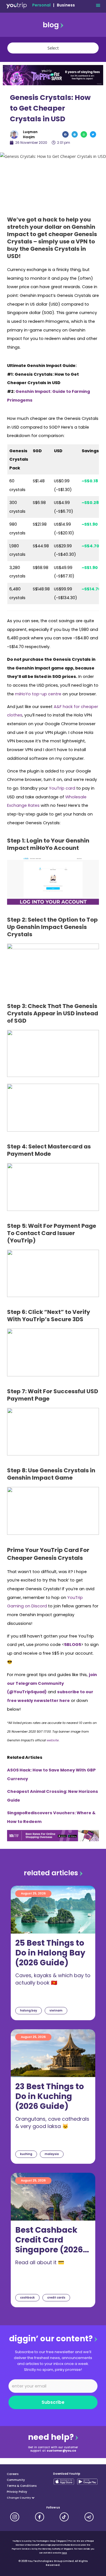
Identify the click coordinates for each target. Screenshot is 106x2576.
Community (16, 2480)
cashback (27, 2298)
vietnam (56, 2011)
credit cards (56, 2298)
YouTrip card (62, 788)
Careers (13, 2474)
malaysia (52, 2154)
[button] (98, 5)
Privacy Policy (17, 2492)
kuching (26, 2154)
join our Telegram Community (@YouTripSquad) (52, 1683)
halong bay (29, 2011)
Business (66, 5)
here (64, 2553)
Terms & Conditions (22, 2486)
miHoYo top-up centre (38, 694)
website (53, 1740)
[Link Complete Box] (53, 1953)
